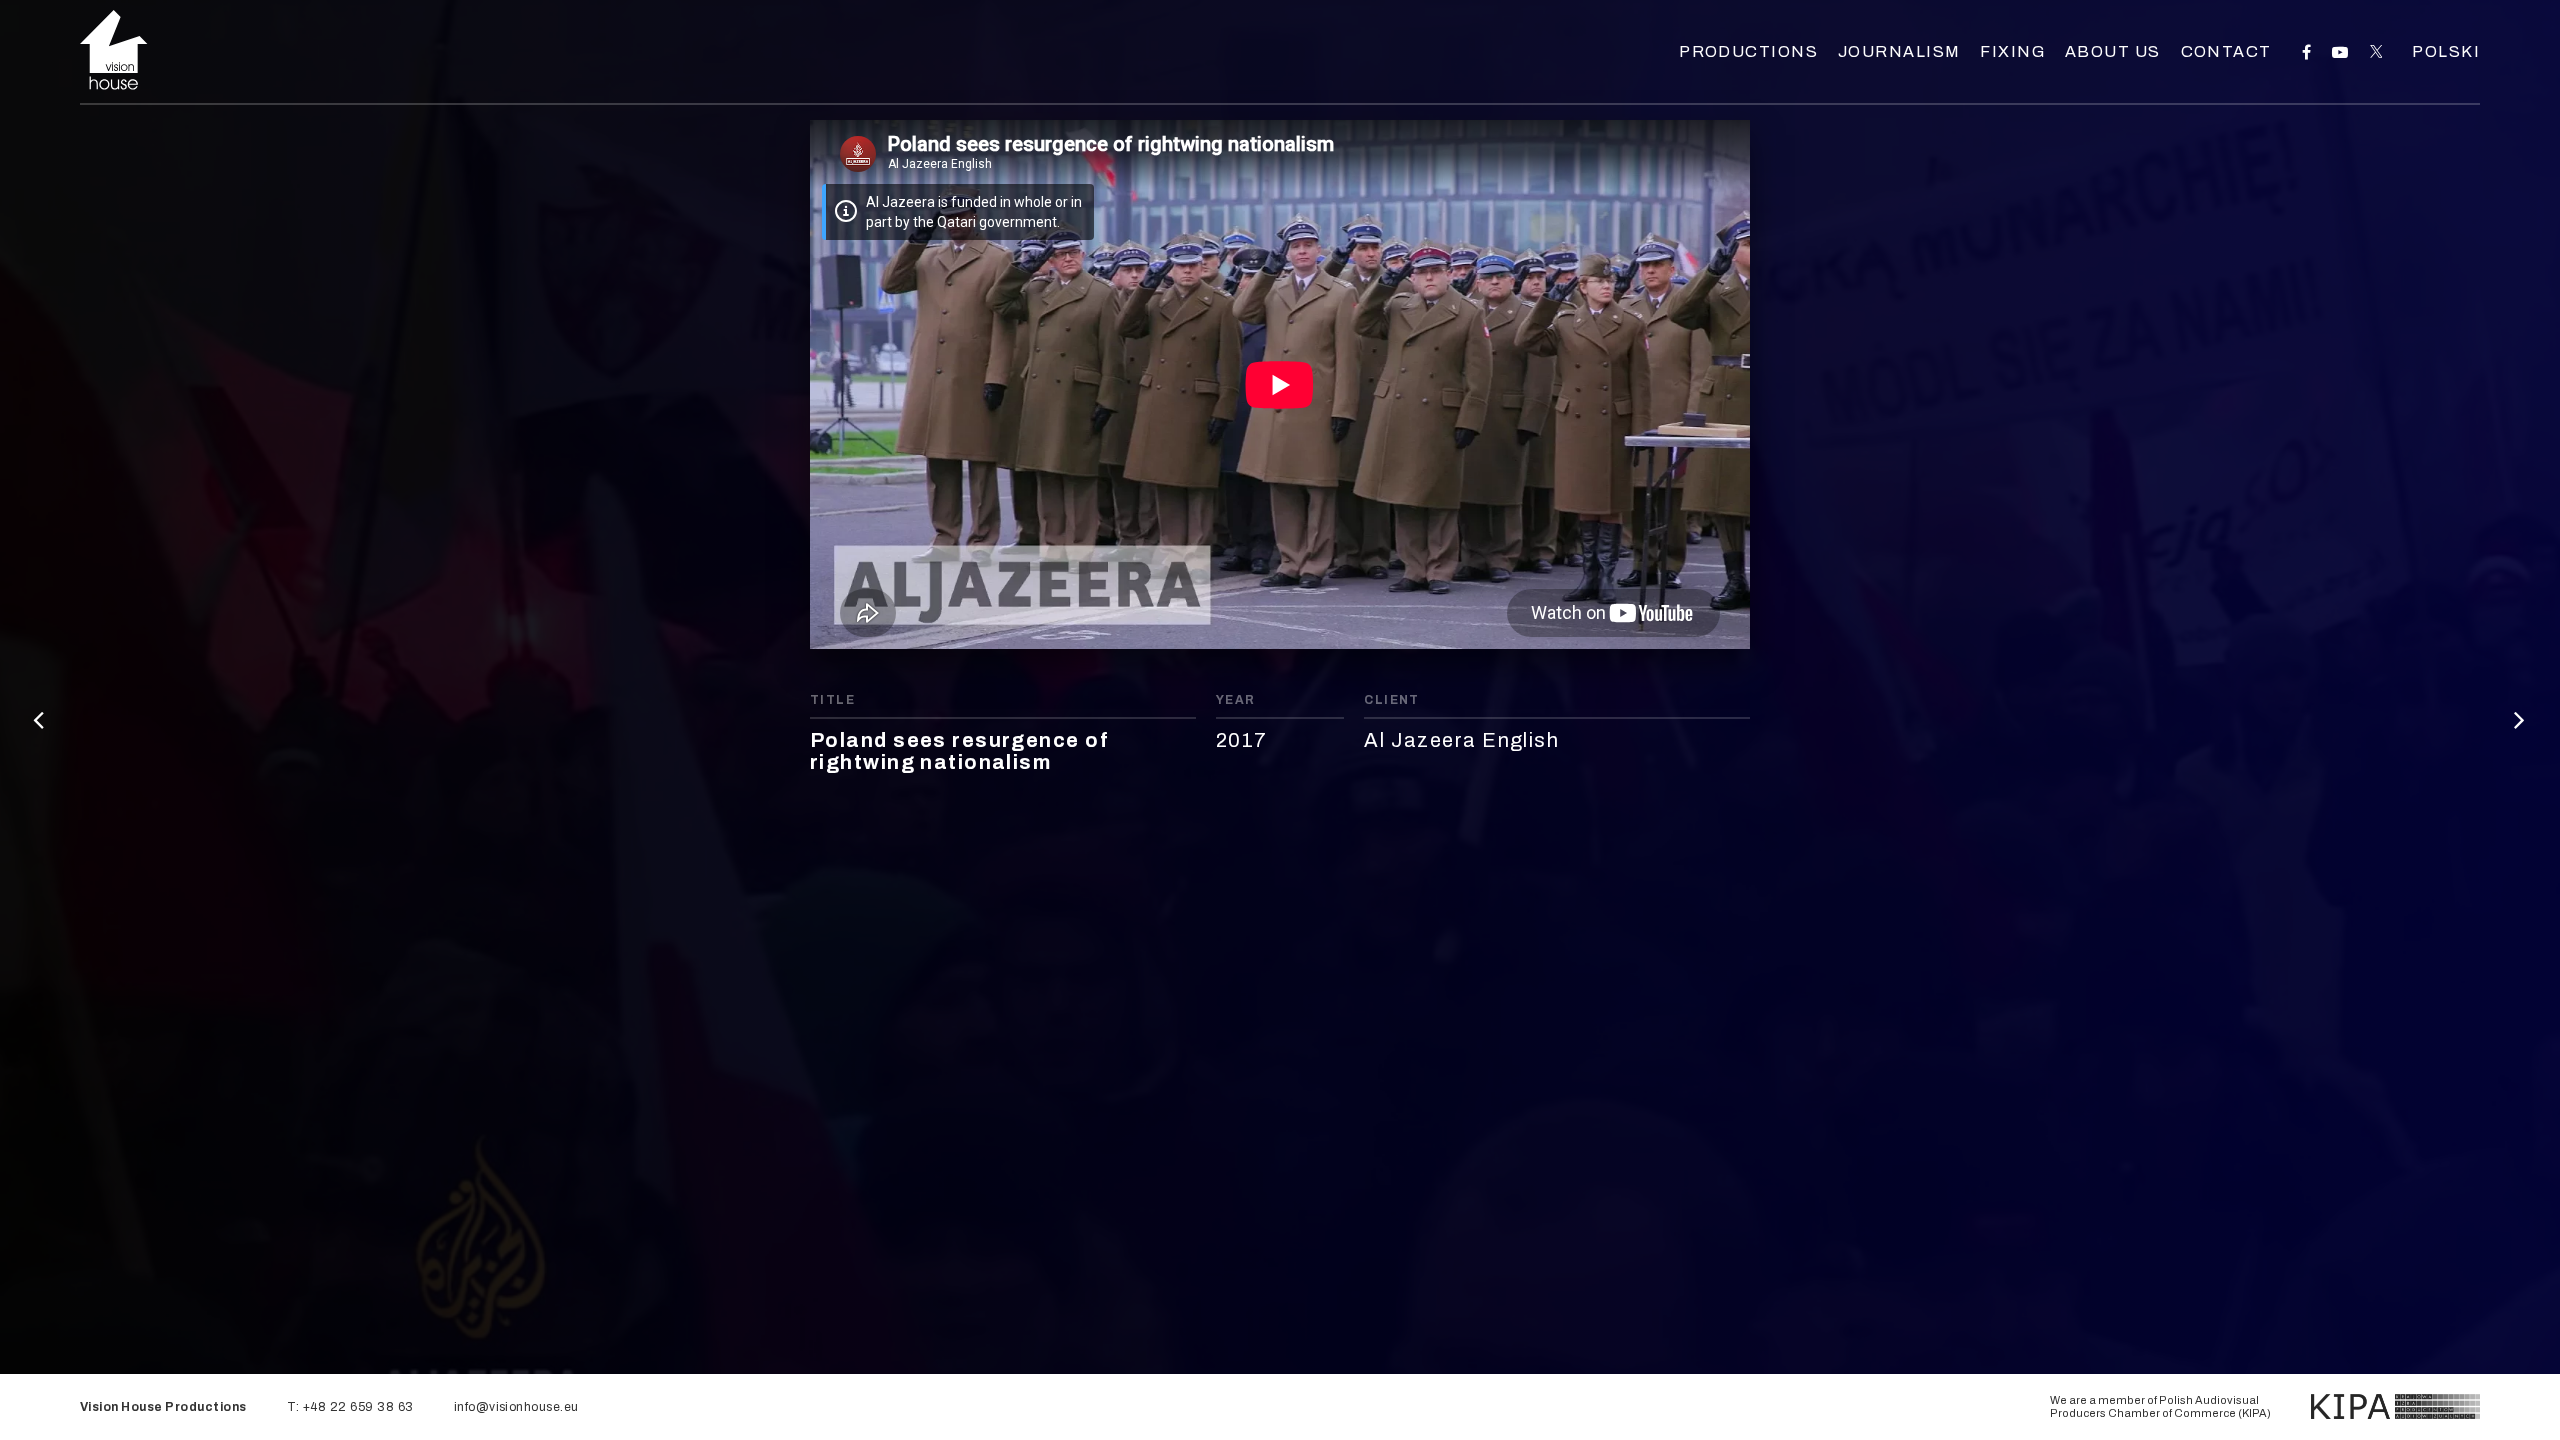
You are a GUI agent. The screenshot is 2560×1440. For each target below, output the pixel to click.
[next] (2520, 720)
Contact (2226, 51)
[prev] (39, 720)
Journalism (1899, 51)
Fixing (2012, 51)
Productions (1748, 51)
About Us (2113, 51)
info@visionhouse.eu (516, 1407)
